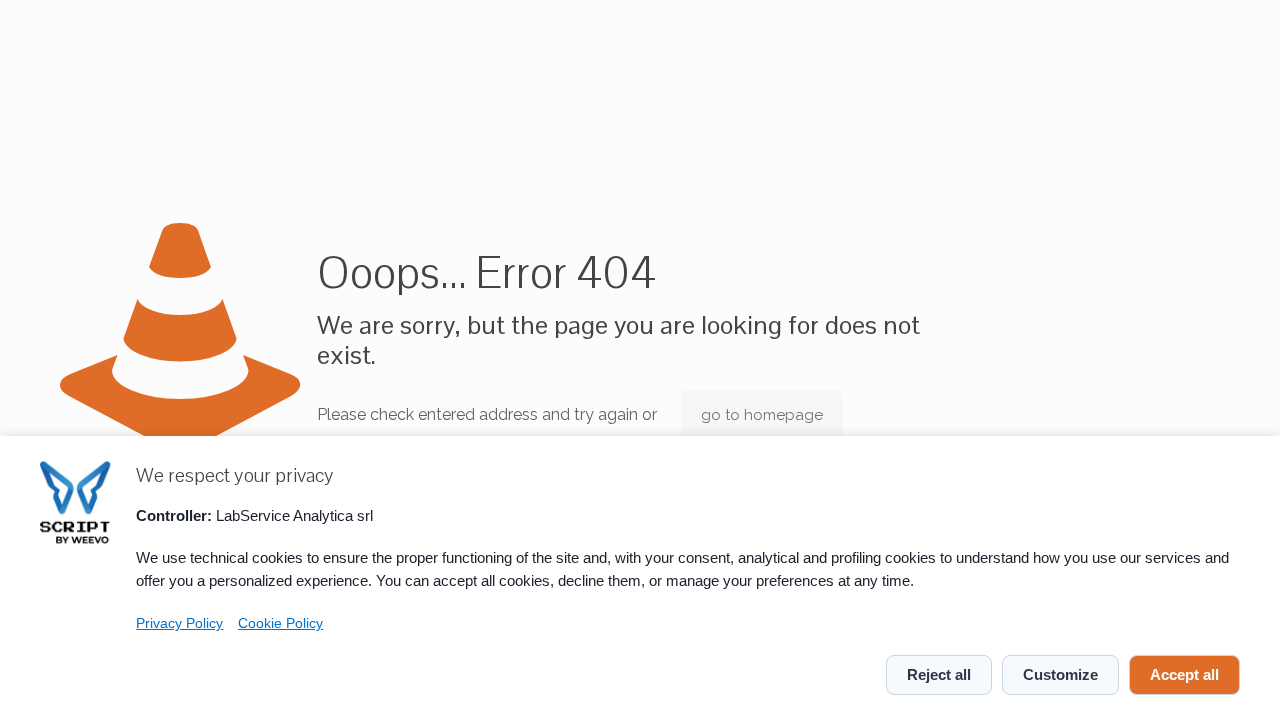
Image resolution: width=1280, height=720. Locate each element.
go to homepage (762, 415)
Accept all (1184, 674)
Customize (1060, 674)
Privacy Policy (179, 623)
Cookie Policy (280, 623)
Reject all (939, 674)
